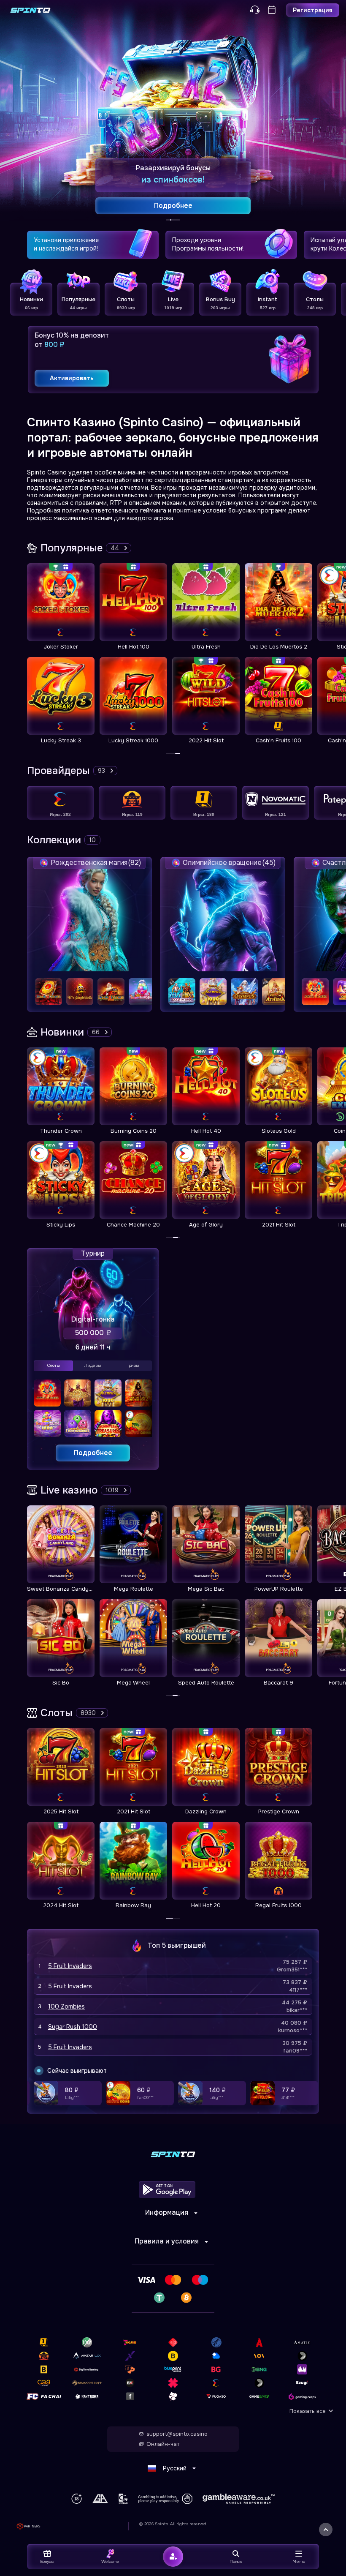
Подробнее (93, 1453)
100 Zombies (66, 2006)
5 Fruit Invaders (70, 1966)
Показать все (308, 2411)
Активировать (72, 378)
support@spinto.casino (177, 2434)
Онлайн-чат (163, 2444)
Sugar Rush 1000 (73, 2027)
